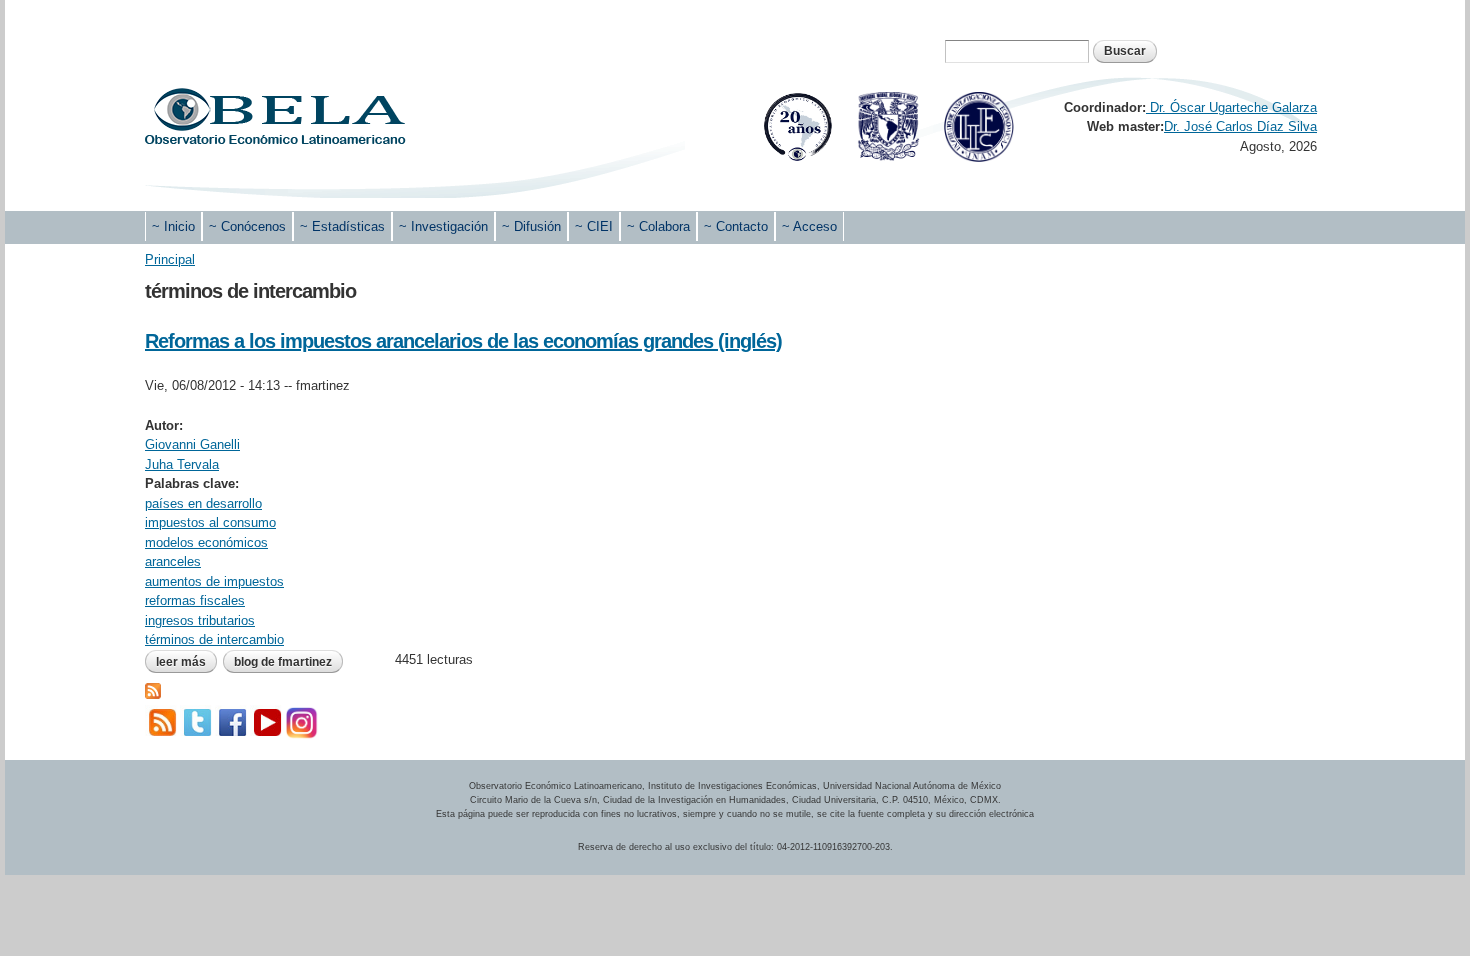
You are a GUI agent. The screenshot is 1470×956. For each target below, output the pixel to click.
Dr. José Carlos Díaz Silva (1240, 126)
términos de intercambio (214, 639)
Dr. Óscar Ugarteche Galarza (1231, 107)
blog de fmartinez (283, 662)
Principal (170, 259)
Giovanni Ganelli (192, 444)
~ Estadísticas (342, 226)
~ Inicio (173, 226)
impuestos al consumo (210, 522)
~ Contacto (736, 226)
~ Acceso (809, 226)
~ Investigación (443, 226)
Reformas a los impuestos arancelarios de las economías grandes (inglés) (463, 341)
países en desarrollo (203, 503)
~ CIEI (594, 226)
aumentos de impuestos (214, 581)
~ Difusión (531, 226)
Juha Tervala (182, 464)
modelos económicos (206, 542)
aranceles (173, 561)
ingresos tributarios (200, 620)
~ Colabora (658, 226)
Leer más (186, 662)
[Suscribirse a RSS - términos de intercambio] (153, 688)
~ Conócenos (247, 226)
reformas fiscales (195, 600)
